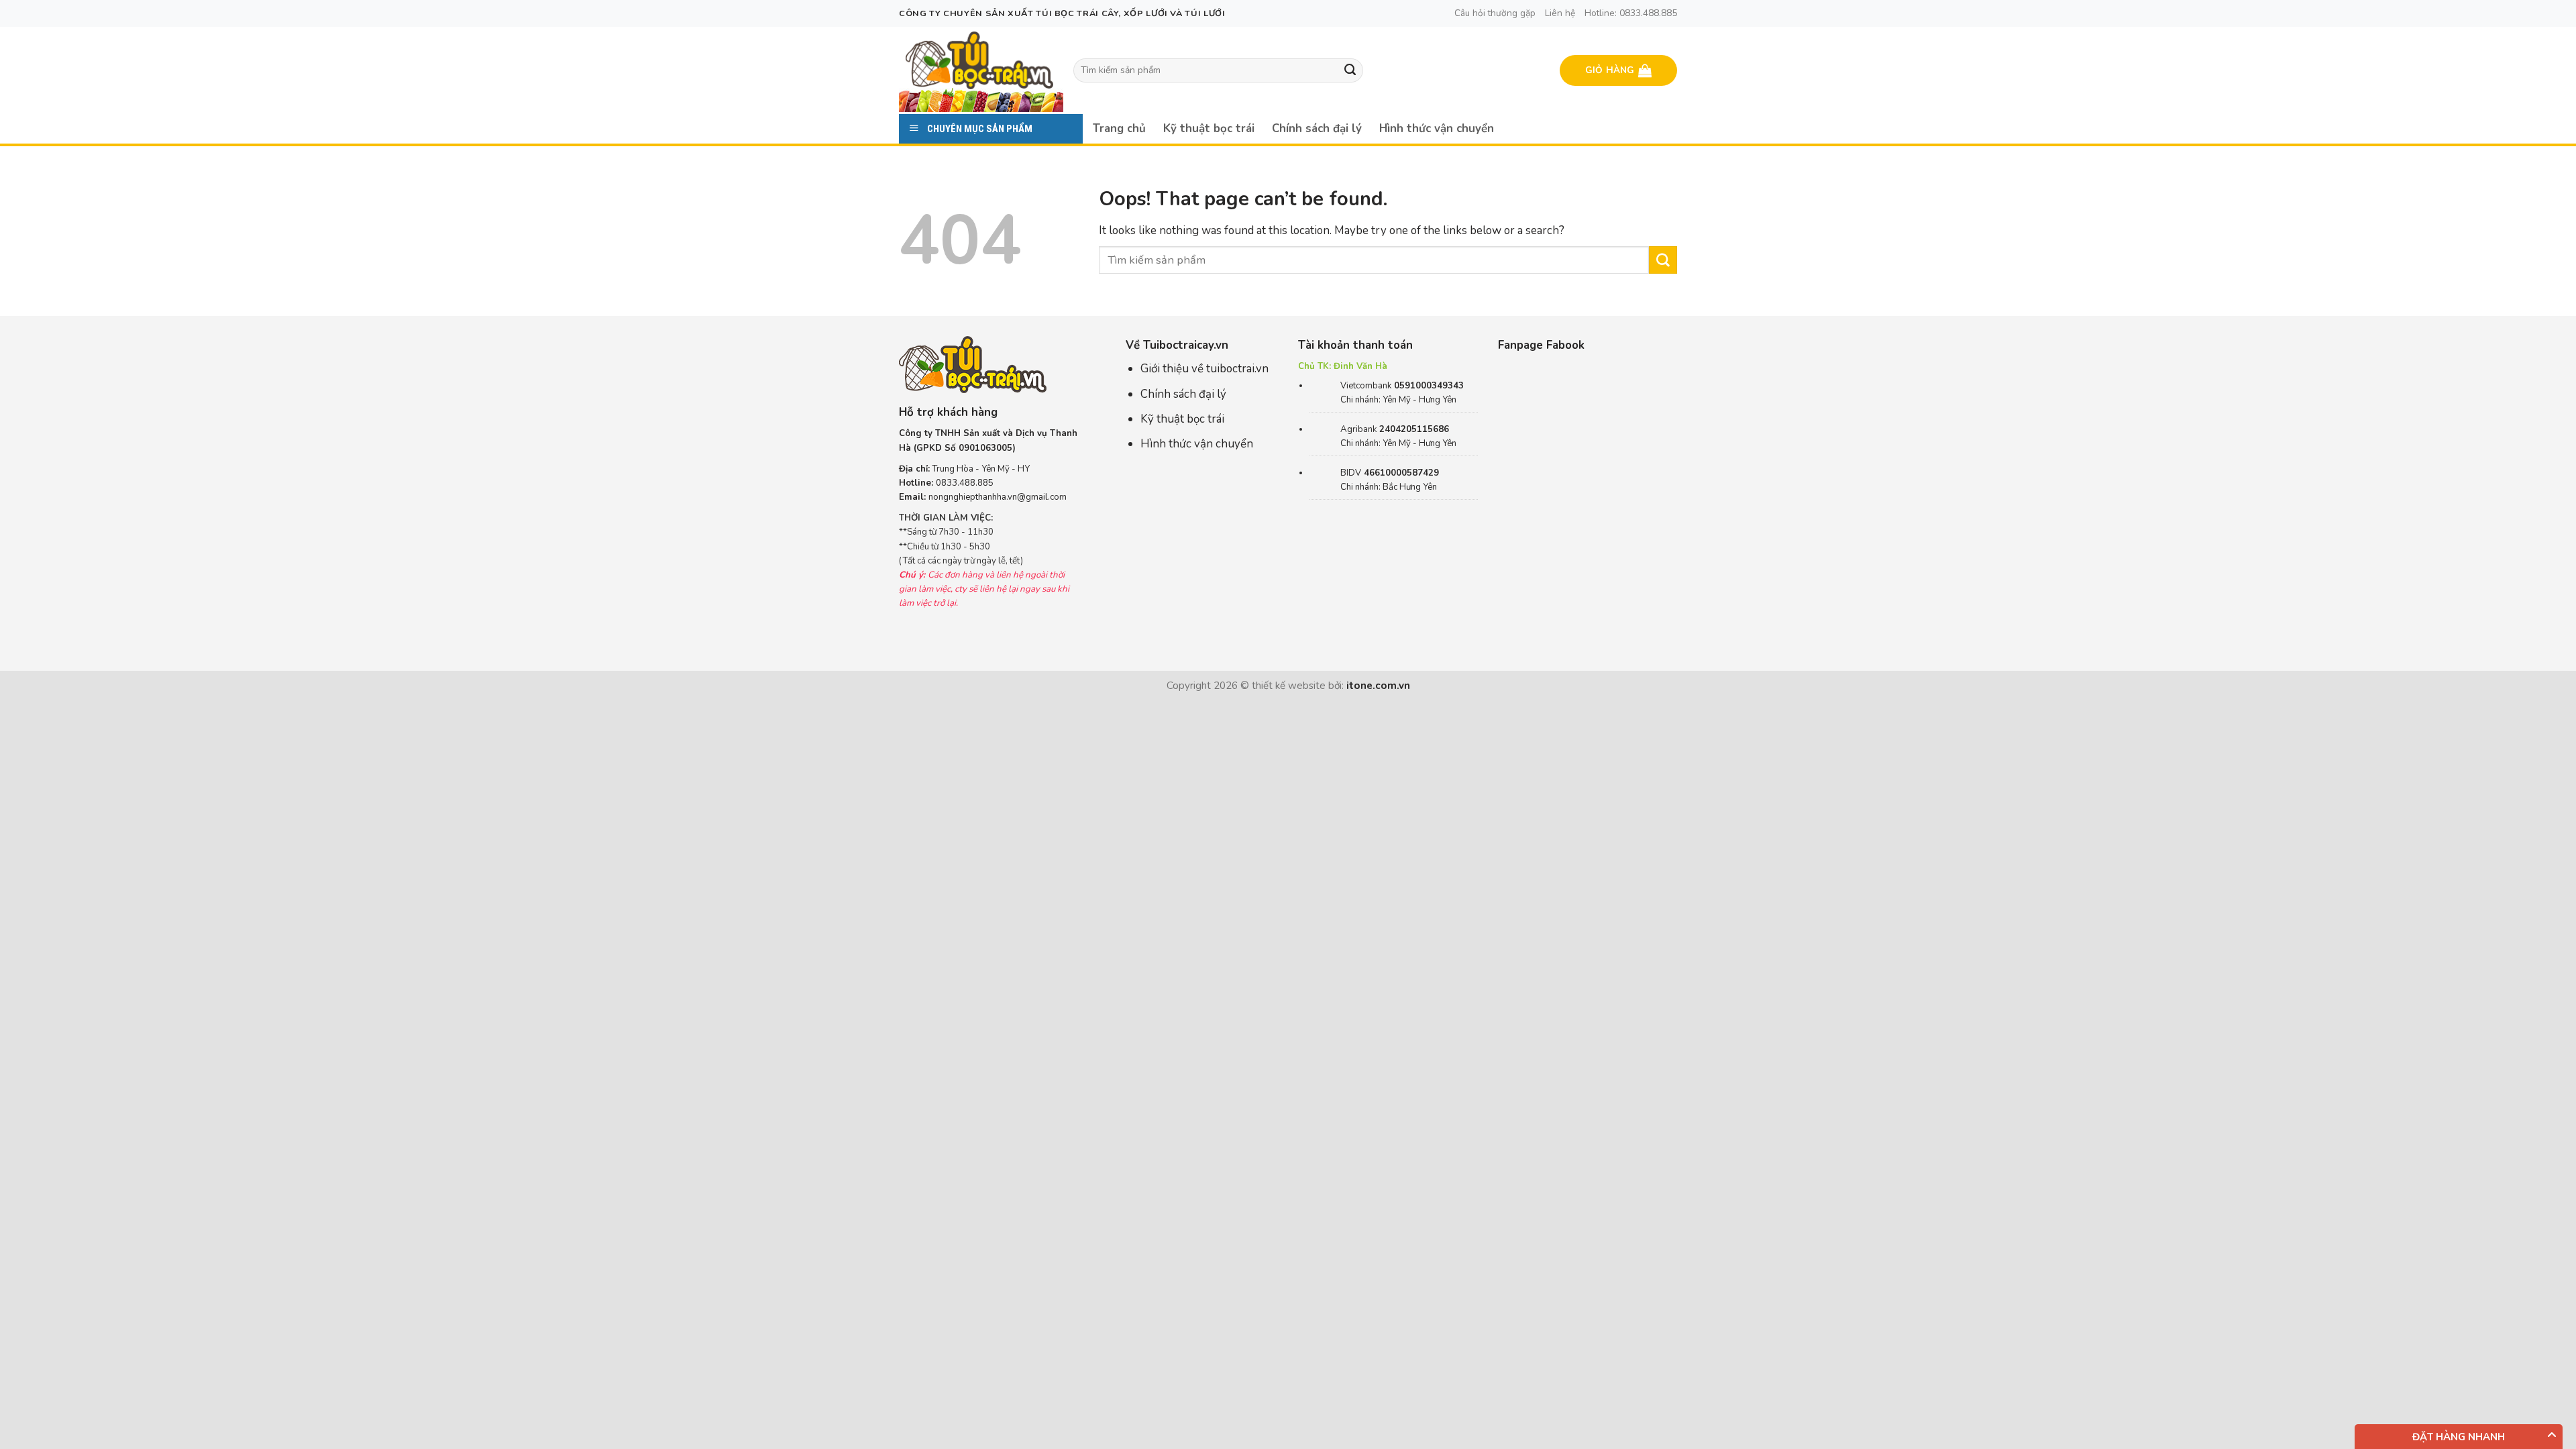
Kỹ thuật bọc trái (1209, 128)
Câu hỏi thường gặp (1495, 13)
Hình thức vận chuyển (1437, 128)
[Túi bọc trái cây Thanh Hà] (979, 60)
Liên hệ (1560, 13)
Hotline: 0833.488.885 (1631, 13)
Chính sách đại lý (1317, 128)
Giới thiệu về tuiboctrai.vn (1204, 369)
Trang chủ (1119, 128)
